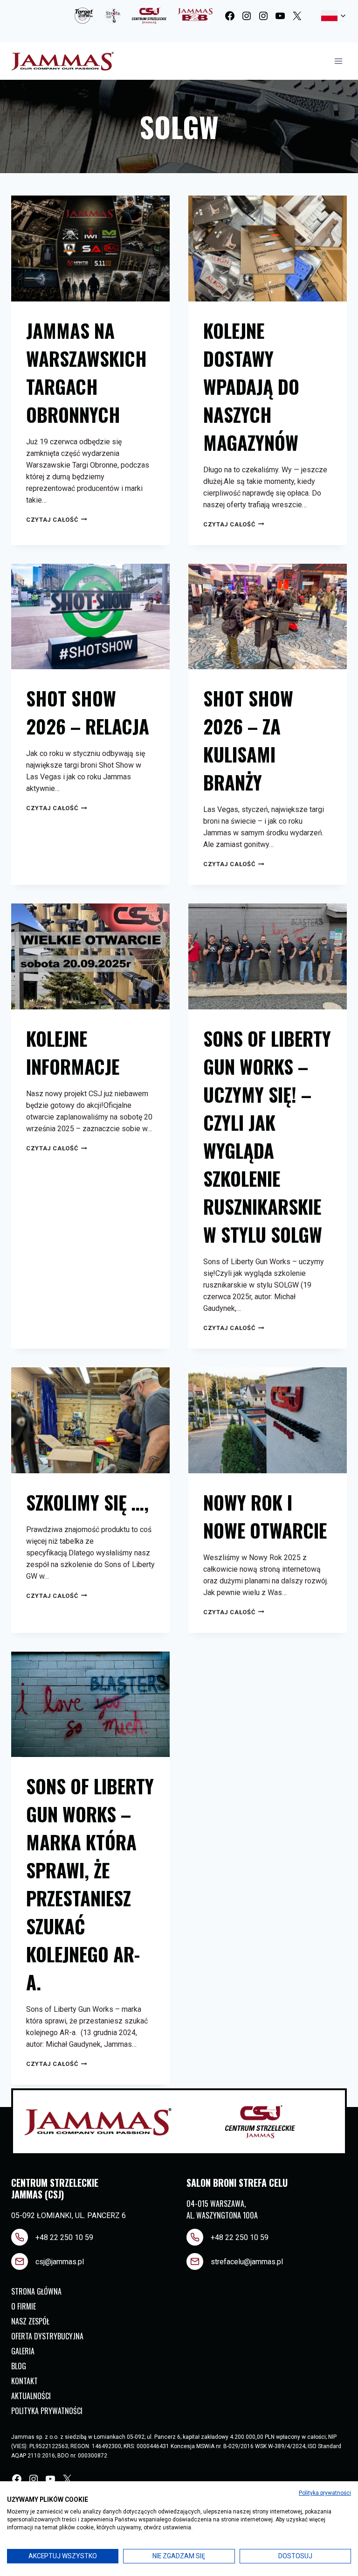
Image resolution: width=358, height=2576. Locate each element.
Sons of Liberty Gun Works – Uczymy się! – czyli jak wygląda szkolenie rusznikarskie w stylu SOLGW (267, 1136)
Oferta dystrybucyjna (47, 2336)
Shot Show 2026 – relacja (88, 712)
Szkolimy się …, (87, 1502)
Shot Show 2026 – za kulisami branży (248, 740)
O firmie (24, 2306)
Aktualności (31, 2396)
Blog (19, 2366)
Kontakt (24, 2381)
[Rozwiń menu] (338, 61)
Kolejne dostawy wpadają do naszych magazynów (251, 386)
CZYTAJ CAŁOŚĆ (57, 520)
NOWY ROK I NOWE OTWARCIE (265, 1516)
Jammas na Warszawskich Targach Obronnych (86, 372)
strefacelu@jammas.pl (247, 2262)
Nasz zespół (30, 2321)
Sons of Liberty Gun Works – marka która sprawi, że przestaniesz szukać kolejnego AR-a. (90, 1884)
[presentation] (90, 248)
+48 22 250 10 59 (64, 2237)
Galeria (23, 2351)
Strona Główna (36, 2291)
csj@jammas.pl (60, 2262)
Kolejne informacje (73, 1052)
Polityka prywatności (47, 2411)
